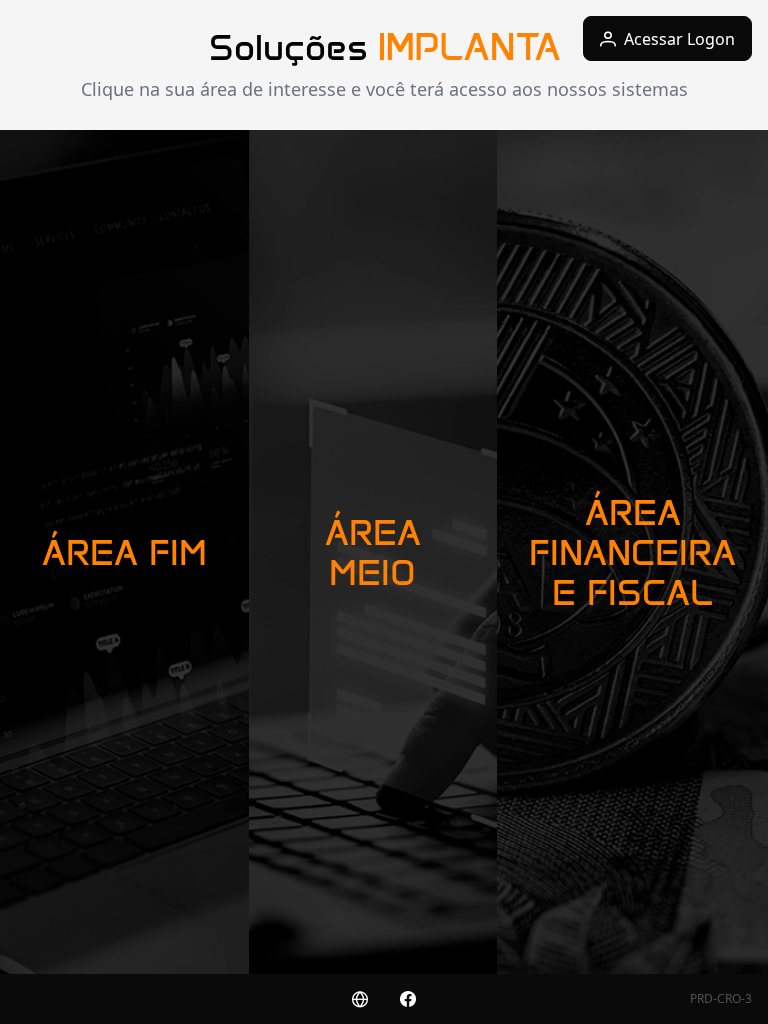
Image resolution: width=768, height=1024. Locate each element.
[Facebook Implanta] (408, 999)
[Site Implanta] (360, 999)
